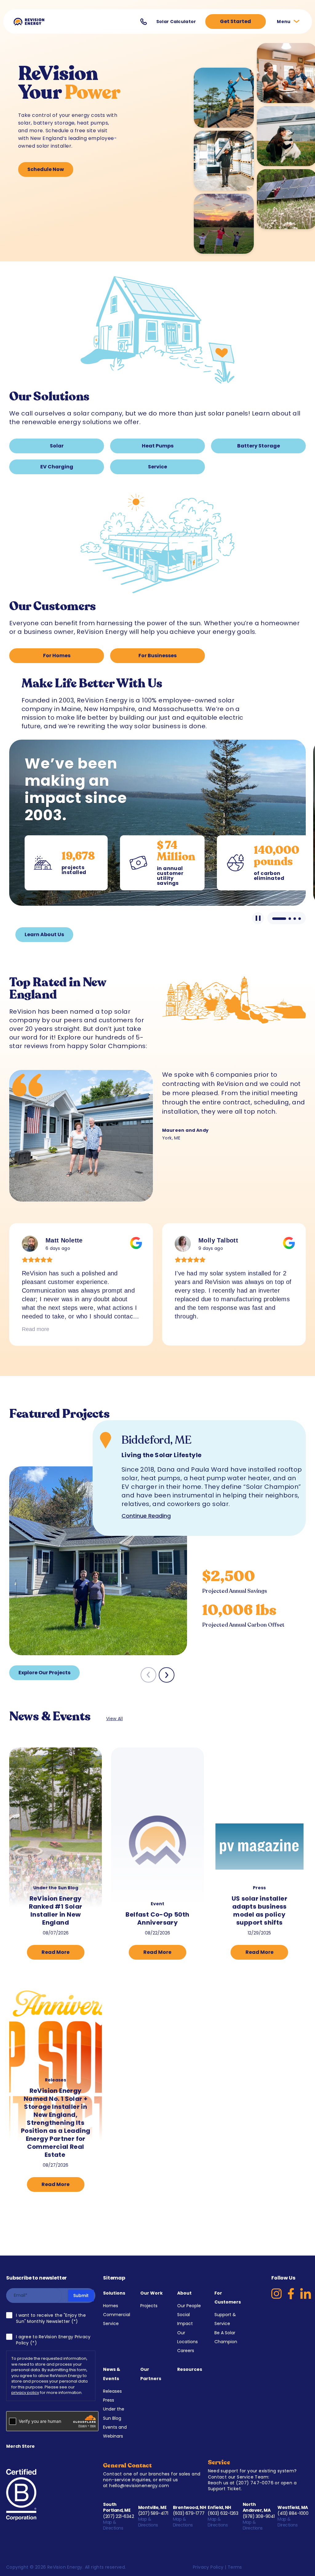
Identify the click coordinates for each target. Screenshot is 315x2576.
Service (157, 467)
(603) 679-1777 (189, 2513)
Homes (111, 2306)
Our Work (152, 2293)
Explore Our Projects (44, 1673)
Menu (284, 22)
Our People (189, 2306)
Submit (81, 2296)
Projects (149, 2306)
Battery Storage (259, 446)
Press (109, 2400)
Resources (190, 2369)
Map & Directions (114, 2525)
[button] (167, 1675)
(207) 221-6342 (118, 2516)
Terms (235, 2567)
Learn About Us (44, 934)
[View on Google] (30, 1244)
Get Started (235, 21)
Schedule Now (46, 169)
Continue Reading (146, 1516)
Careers (186, 2351)
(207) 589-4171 (153, 2513)
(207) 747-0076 (255, 2483)
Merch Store (20, 2446)
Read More (56, 1952)
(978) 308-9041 (259, 2516)
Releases (112, 2391)
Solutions (114, 2293)
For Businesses (157, 656)
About (184, 2293)
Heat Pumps (158, 446)
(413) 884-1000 (293, 2513)
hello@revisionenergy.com (139, 2486)
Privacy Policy (208, 2567)
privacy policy (25, 2393)
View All (114, 1719)
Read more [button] (36, 1329)
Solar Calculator (176, 22)
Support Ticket (225, 2489)
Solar (57, 446)
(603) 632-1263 (223, 2513)
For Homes (57, 656)
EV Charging (57, 467)
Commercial (117, 2315)
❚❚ (258, 918)
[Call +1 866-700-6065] (144, 22)
